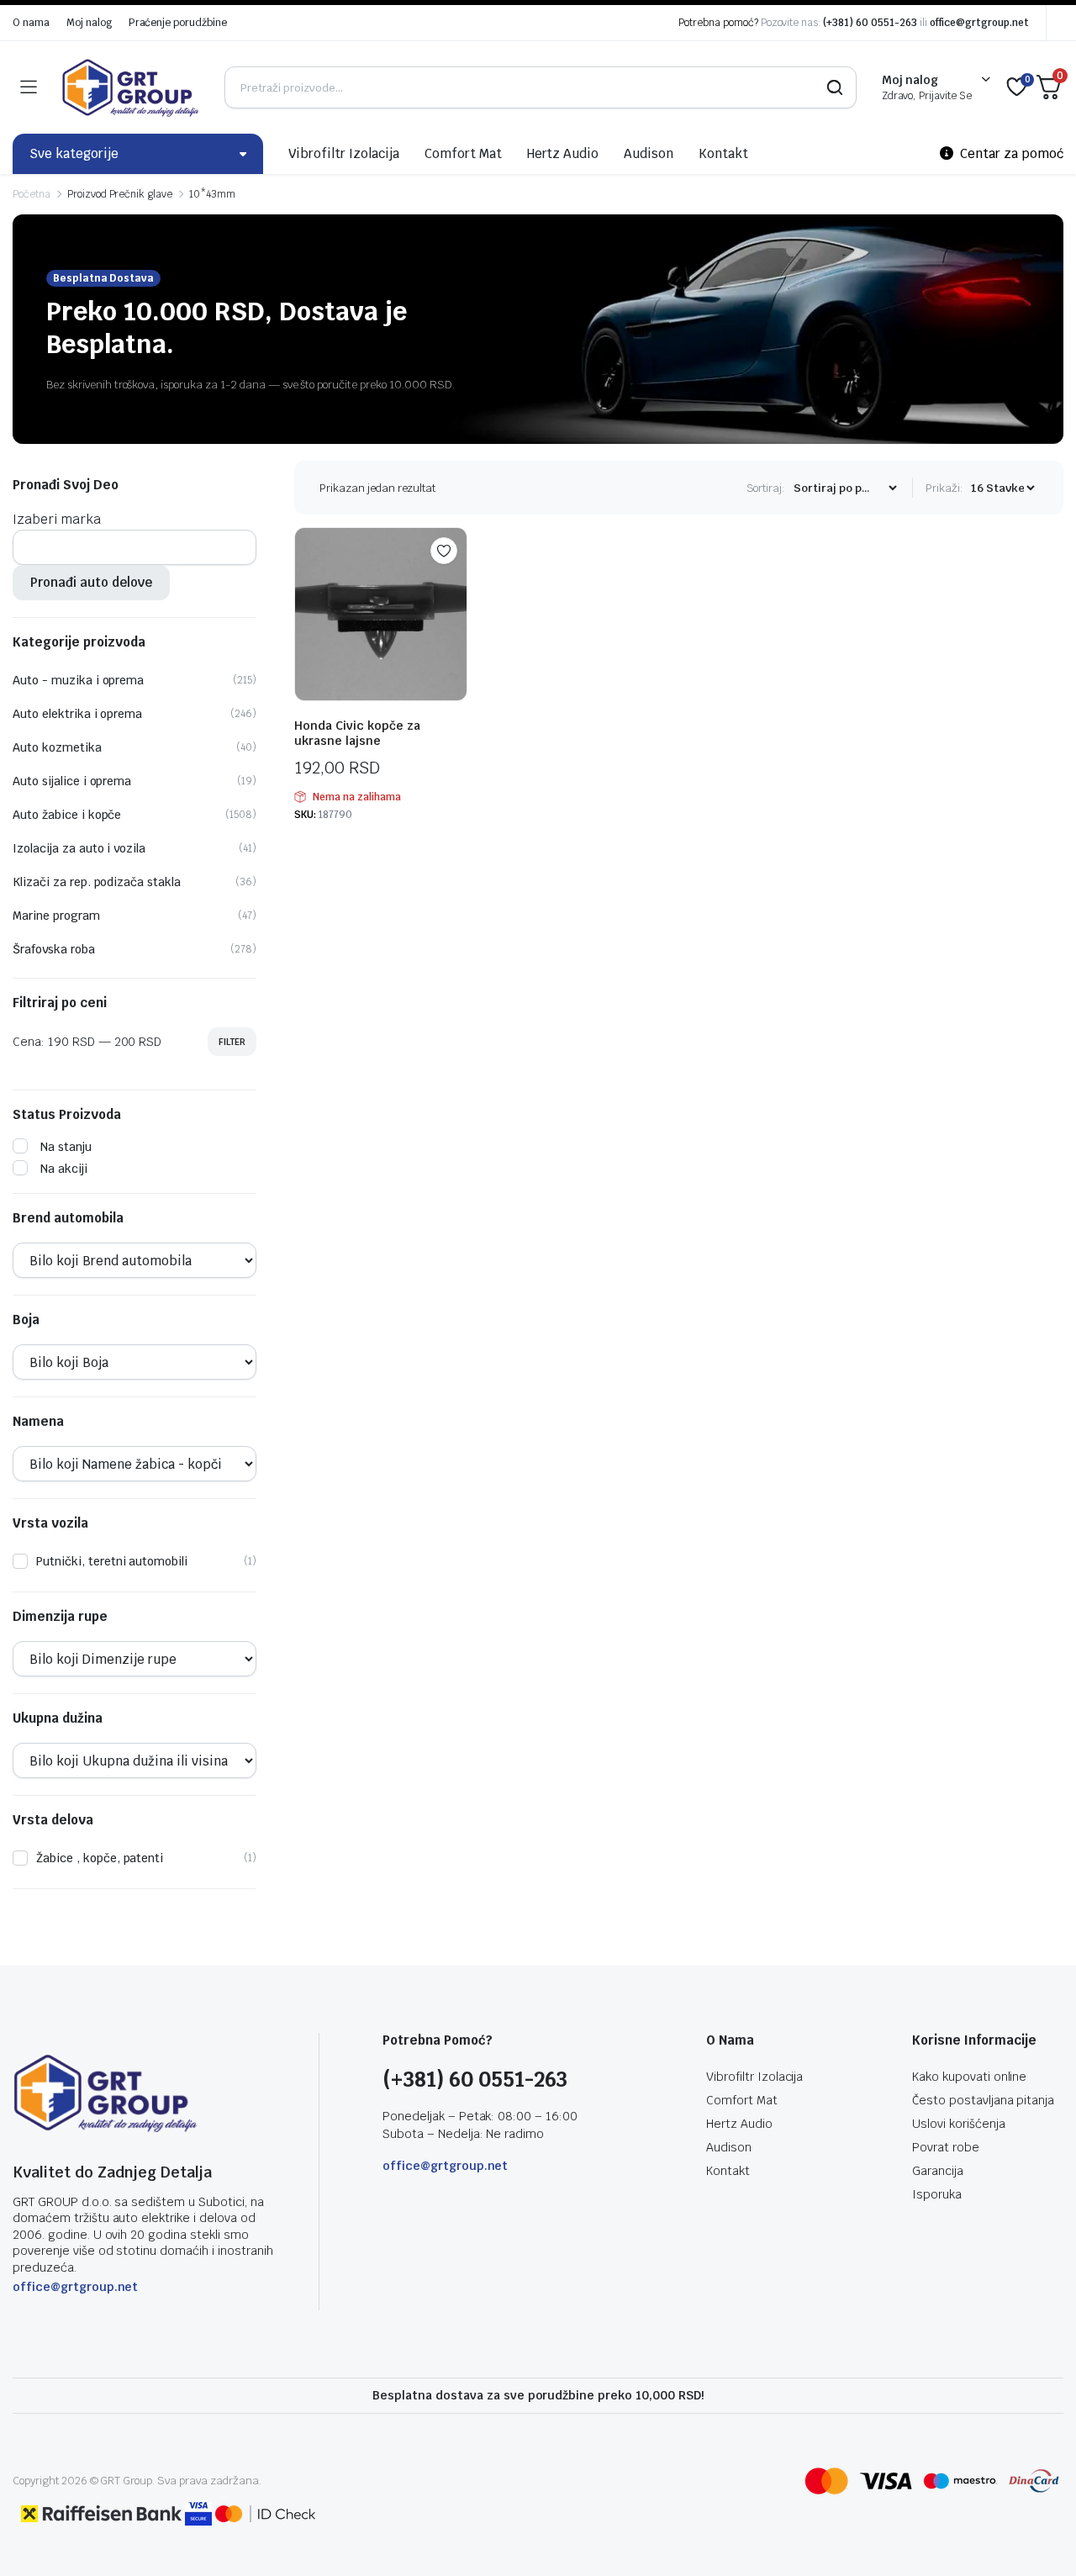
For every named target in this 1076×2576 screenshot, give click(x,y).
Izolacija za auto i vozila (79, 848)
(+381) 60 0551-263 (870, 23)
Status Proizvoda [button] (67, 1115)
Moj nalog (89, 23)
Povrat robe (946, 2147)
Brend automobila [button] (68, 1218)
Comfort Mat (463, 153)
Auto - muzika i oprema (78, 680)
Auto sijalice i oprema (72, 781)
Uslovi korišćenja (959, 2124)
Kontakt (723, 153)
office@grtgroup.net (979, 23)
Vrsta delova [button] (53, 1820)
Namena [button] (38, 1422)
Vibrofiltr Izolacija (344, 153)
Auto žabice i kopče (67, 815)
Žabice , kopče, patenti (100, 1858)
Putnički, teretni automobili (112, 1561)
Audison (649, 153)
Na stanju (66, 1147)
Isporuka (937, 2194)
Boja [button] (26, 1320)
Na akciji (64, 1169)
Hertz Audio (563, 153)
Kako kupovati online (969, 2077)
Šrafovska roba (54, 949)
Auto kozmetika (57, 747)
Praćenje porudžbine (178, 23)
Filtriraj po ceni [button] (60, 1003)
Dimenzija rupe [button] (60, 1617)
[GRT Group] (130, 87)
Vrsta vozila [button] (50, 1523)
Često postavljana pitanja (983, 2100)
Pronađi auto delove (91, 582)
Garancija (938, 2171)
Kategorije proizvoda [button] (79, 642)
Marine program (56, 916)
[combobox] (57, 519)
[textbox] (57, 519)
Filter (232, 1042)
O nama (31, 23)
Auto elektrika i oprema (77, 714)
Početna (32, 194)
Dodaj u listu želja (444, 551)
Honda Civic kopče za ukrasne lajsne (357, 733)
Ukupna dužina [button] (58, 1718)
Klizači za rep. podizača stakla (97, 882)
